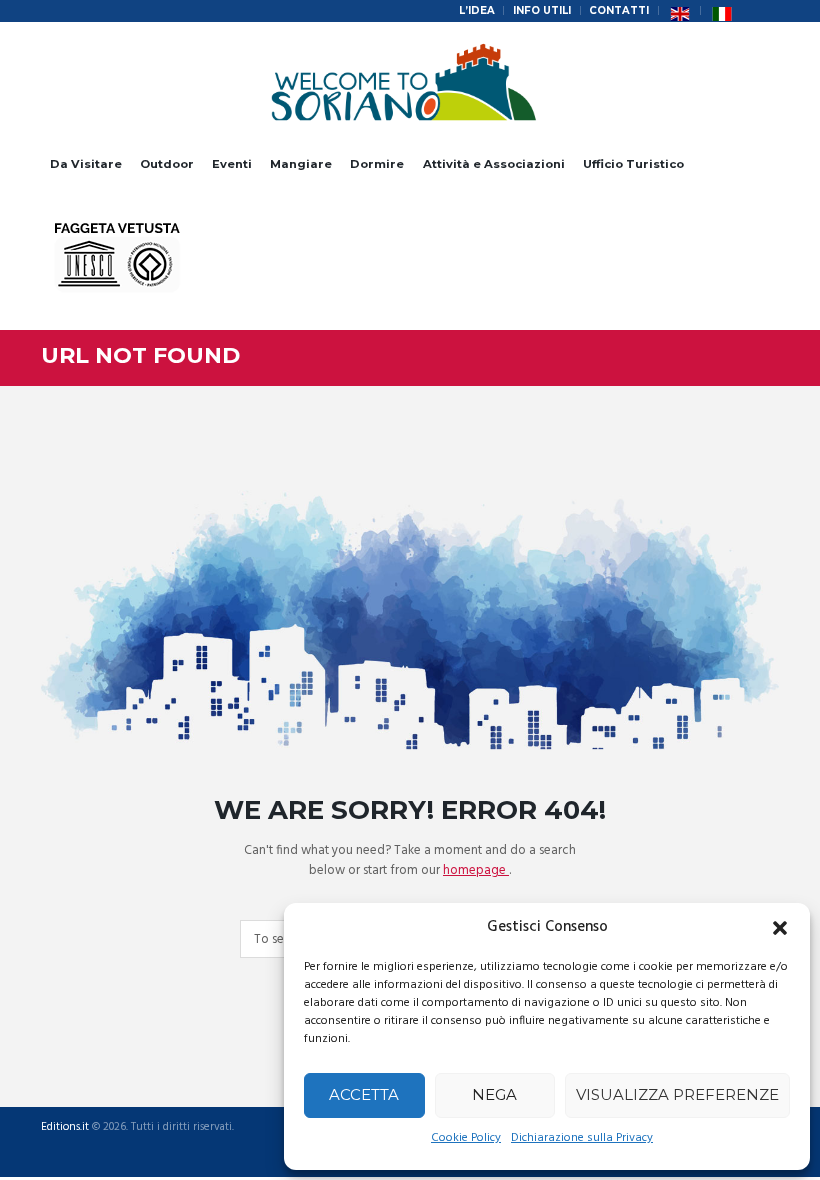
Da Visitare (86, 164)
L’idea (477, 10)
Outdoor (167, 164)
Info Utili (542, 10)
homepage (476, 870)
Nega (494, 1094)
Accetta (364, 1094)
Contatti (619, 10)
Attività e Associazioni (494, 164)
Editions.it (65, 1127)
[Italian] (722, 11)
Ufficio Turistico (633, 164)
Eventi (232, 164)
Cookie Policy (466, 1138)
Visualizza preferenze (677, 1094)
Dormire (377, 164)
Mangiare (301, 164)
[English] (680, 11)
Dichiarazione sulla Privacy (582, 1138)
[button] (780, 928)
